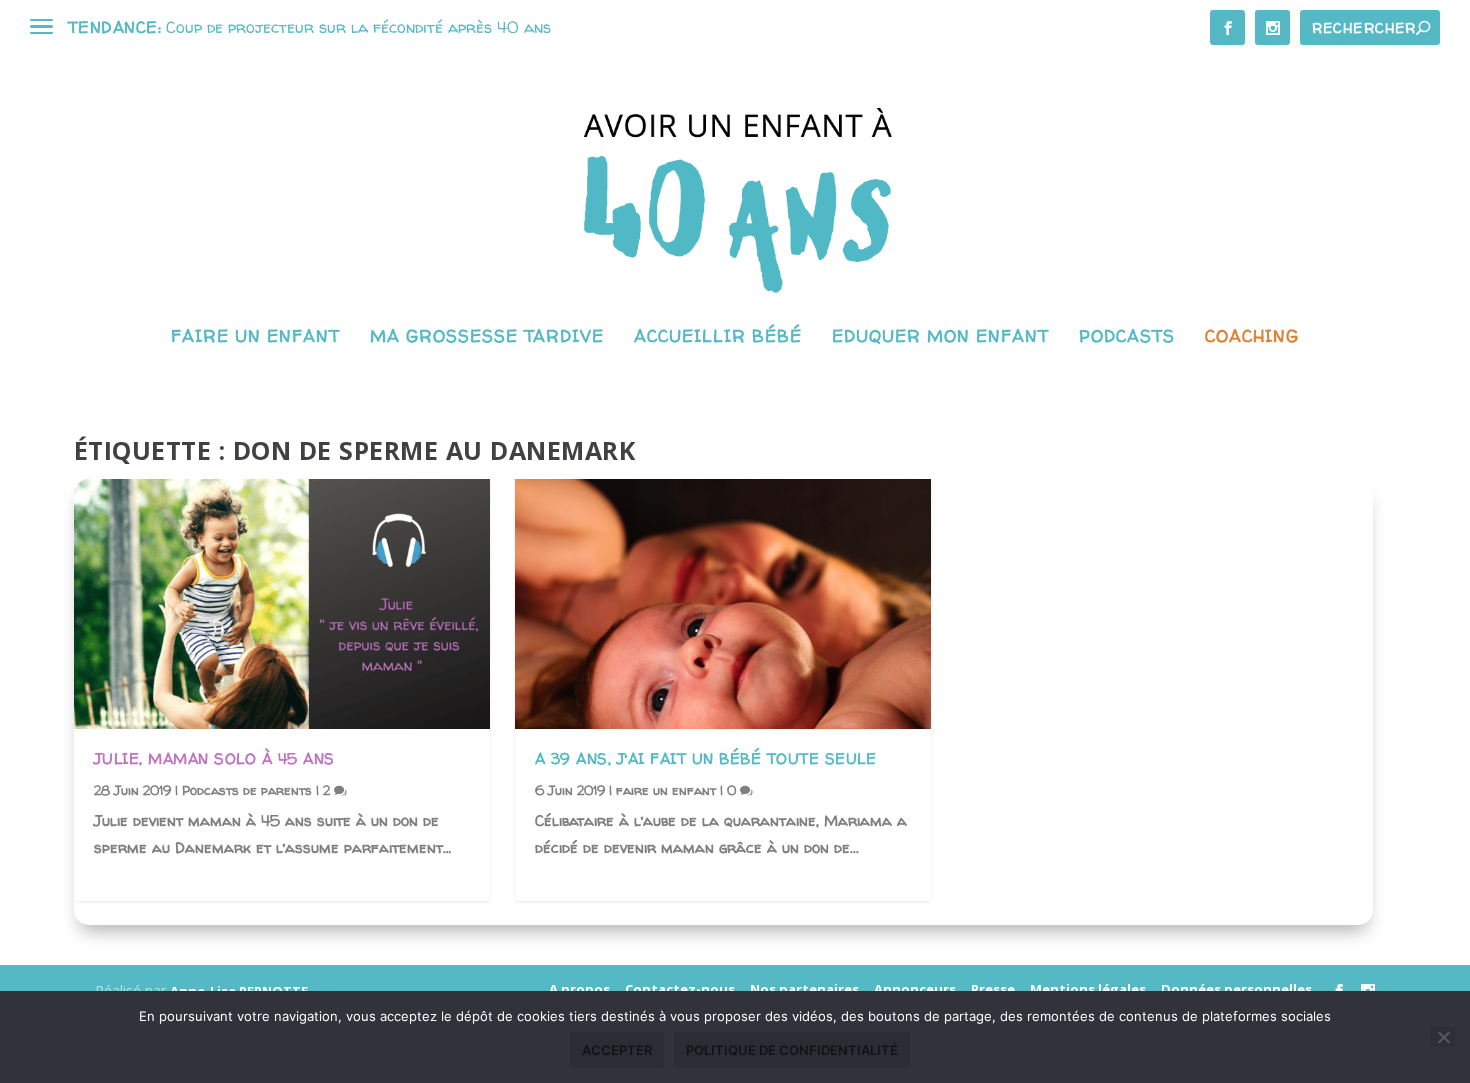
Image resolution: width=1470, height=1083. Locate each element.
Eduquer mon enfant (940, 337)
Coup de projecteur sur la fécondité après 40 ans (358, 27)
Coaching (1252, 337)
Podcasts (1127, 337)
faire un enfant (666, 790)
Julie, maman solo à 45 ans (214, 758)
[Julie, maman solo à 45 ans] (282, 604)
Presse (993, 989)
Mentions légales (1088, 989)
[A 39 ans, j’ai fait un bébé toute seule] (723, 604)
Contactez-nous (680, 989)
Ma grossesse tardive (487, 337)
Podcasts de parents (247, 790)
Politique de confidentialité (792, 1050)
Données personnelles (1236, 989)
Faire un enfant (255, 337)
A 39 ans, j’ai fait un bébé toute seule (706, 758)
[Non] (1443, 1037)
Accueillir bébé (718, 337)
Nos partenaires (804, 989)
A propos (579, 989)
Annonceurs (915, 989)
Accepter (617, 1050)
